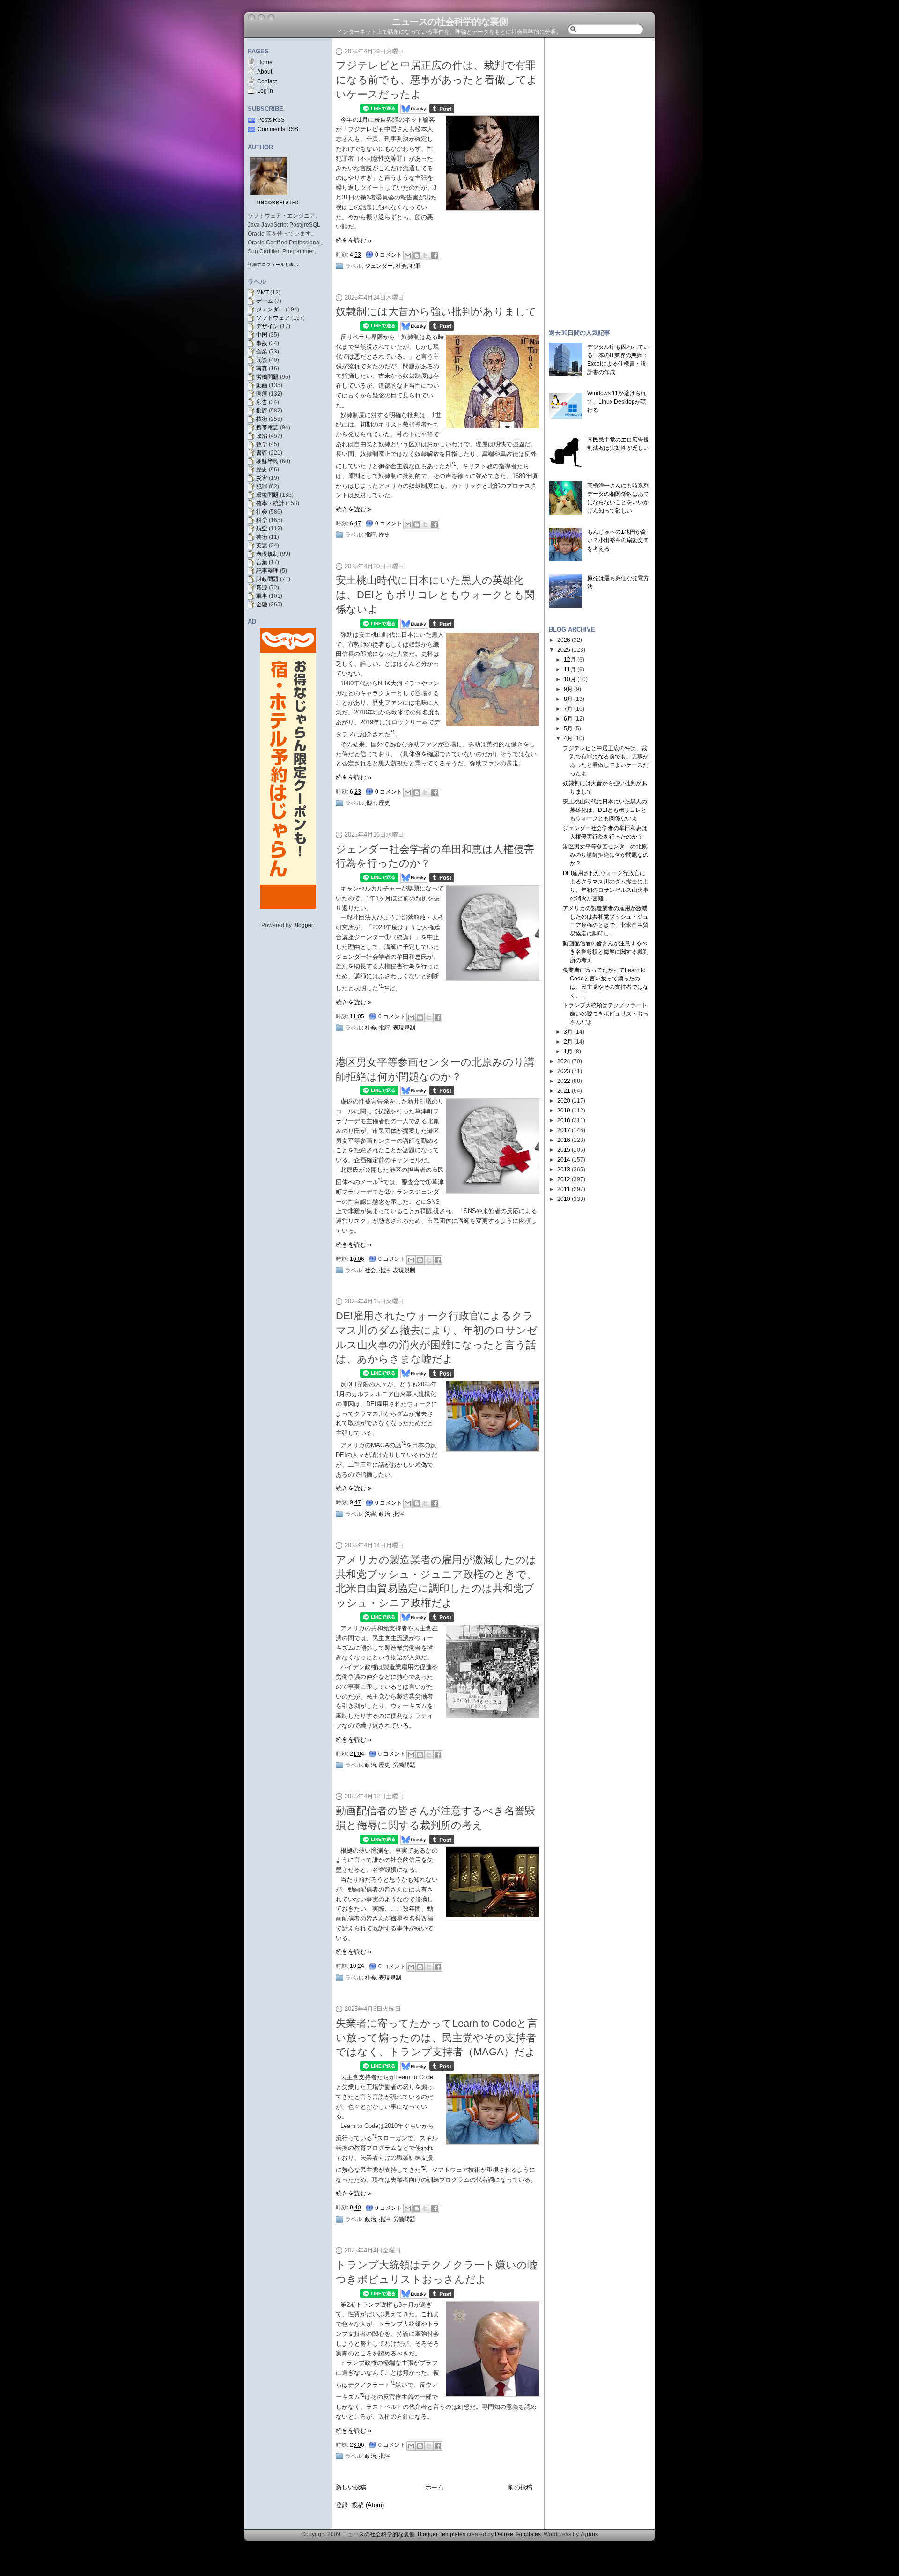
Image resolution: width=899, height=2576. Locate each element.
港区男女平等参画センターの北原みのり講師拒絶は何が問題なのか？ (606, 855)
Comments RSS (278, 129)
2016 (564, 1140)
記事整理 (267, 571)
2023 (564, 1071)
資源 (262, 588)
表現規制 (267, 554)
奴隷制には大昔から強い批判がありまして (436, 312)
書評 (262, 453)
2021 (564, 1091)
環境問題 (267, 495)
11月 (570, 670)
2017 (564, 1130)
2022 (564, 1081)
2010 (564, 1199)
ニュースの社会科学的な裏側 (450, 22)
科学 (262, 520)
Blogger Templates (442, 2534)
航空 (262, 529)
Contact (267, 81)
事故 (262, 343)
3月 (568, 1032)
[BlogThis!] (417, 256)
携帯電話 (267, 427)
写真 (262, 368)
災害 (262, 478)
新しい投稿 (351, 2487)
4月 (568, 738)
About (265, 72)
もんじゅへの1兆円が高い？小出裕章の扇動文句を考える (618, 540)
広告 (262, 402)
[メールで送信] (408, 256)
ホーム (434, 2487)
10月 (570, 679)
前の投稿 (520, 2487)
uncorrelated (278, 203)
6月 (568, 719)
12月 (570, 660)
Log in (265, 91)
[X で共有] (426, 256)
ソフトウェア (273, 318)
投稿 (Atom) (368, 2505)
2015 (564, 1150)
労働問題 (267, 377)
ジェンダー (270, 309)
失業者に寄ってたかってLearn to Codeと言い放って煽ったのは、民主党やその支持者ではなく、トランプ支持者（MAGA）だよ (437, 2038)
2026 (564, 640)
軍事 (262, 596)
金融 (262, 604)
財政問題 (267, 579)
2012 (564, 1179)
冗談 (262, 360)
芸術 (262, 537)
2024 (564, 1061)
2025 (564, 650)
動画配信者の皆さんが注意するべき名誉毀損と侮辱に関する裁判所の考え (606, 952)
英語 (262, 545)
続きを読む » (354, 240)
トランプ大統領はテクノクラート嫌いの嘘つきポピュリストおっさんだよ (606, 1014)
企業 (262, 352)
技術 (262, 419)
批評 (262, 411)
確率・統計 (270, 503)
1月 (568, 1052)
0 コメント (389, 255)
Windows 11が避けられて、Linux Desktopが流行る (617, 402)
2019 (564, 1111)
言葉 (262, 562)
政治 (262, 436)
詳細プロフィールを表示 (273, 265)
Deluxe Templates (518, 2534)
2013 (564, 1170)
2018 (564, 1120)
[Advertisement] (599, 179)
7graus (589, 2534)
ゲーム (265, 301)
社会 (262, 512)
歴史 (262, 470)
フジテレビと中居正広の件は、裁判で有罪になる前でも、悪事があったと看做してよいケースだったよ (437, 80)
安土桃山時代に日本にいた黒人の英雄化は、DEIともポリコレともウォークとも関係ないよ (435, 595)
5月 (568, 729)
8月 (568, 699)
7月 (568, 709)
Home (265, 62)
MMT (262, 293)
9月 (568, 689)
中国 (262, 335)
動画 (262, 385)
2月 (568, 1042)
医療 (262, 394)
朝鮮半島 (267, 461)
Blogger (303, 925)
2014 (564, 1160)
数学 (262, 444)
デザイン (267, 326)
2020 (564, 1101)
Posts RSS (271, 120)
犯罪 (262, 486)
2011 (564, 1189)
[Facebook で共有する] (435, 256)
